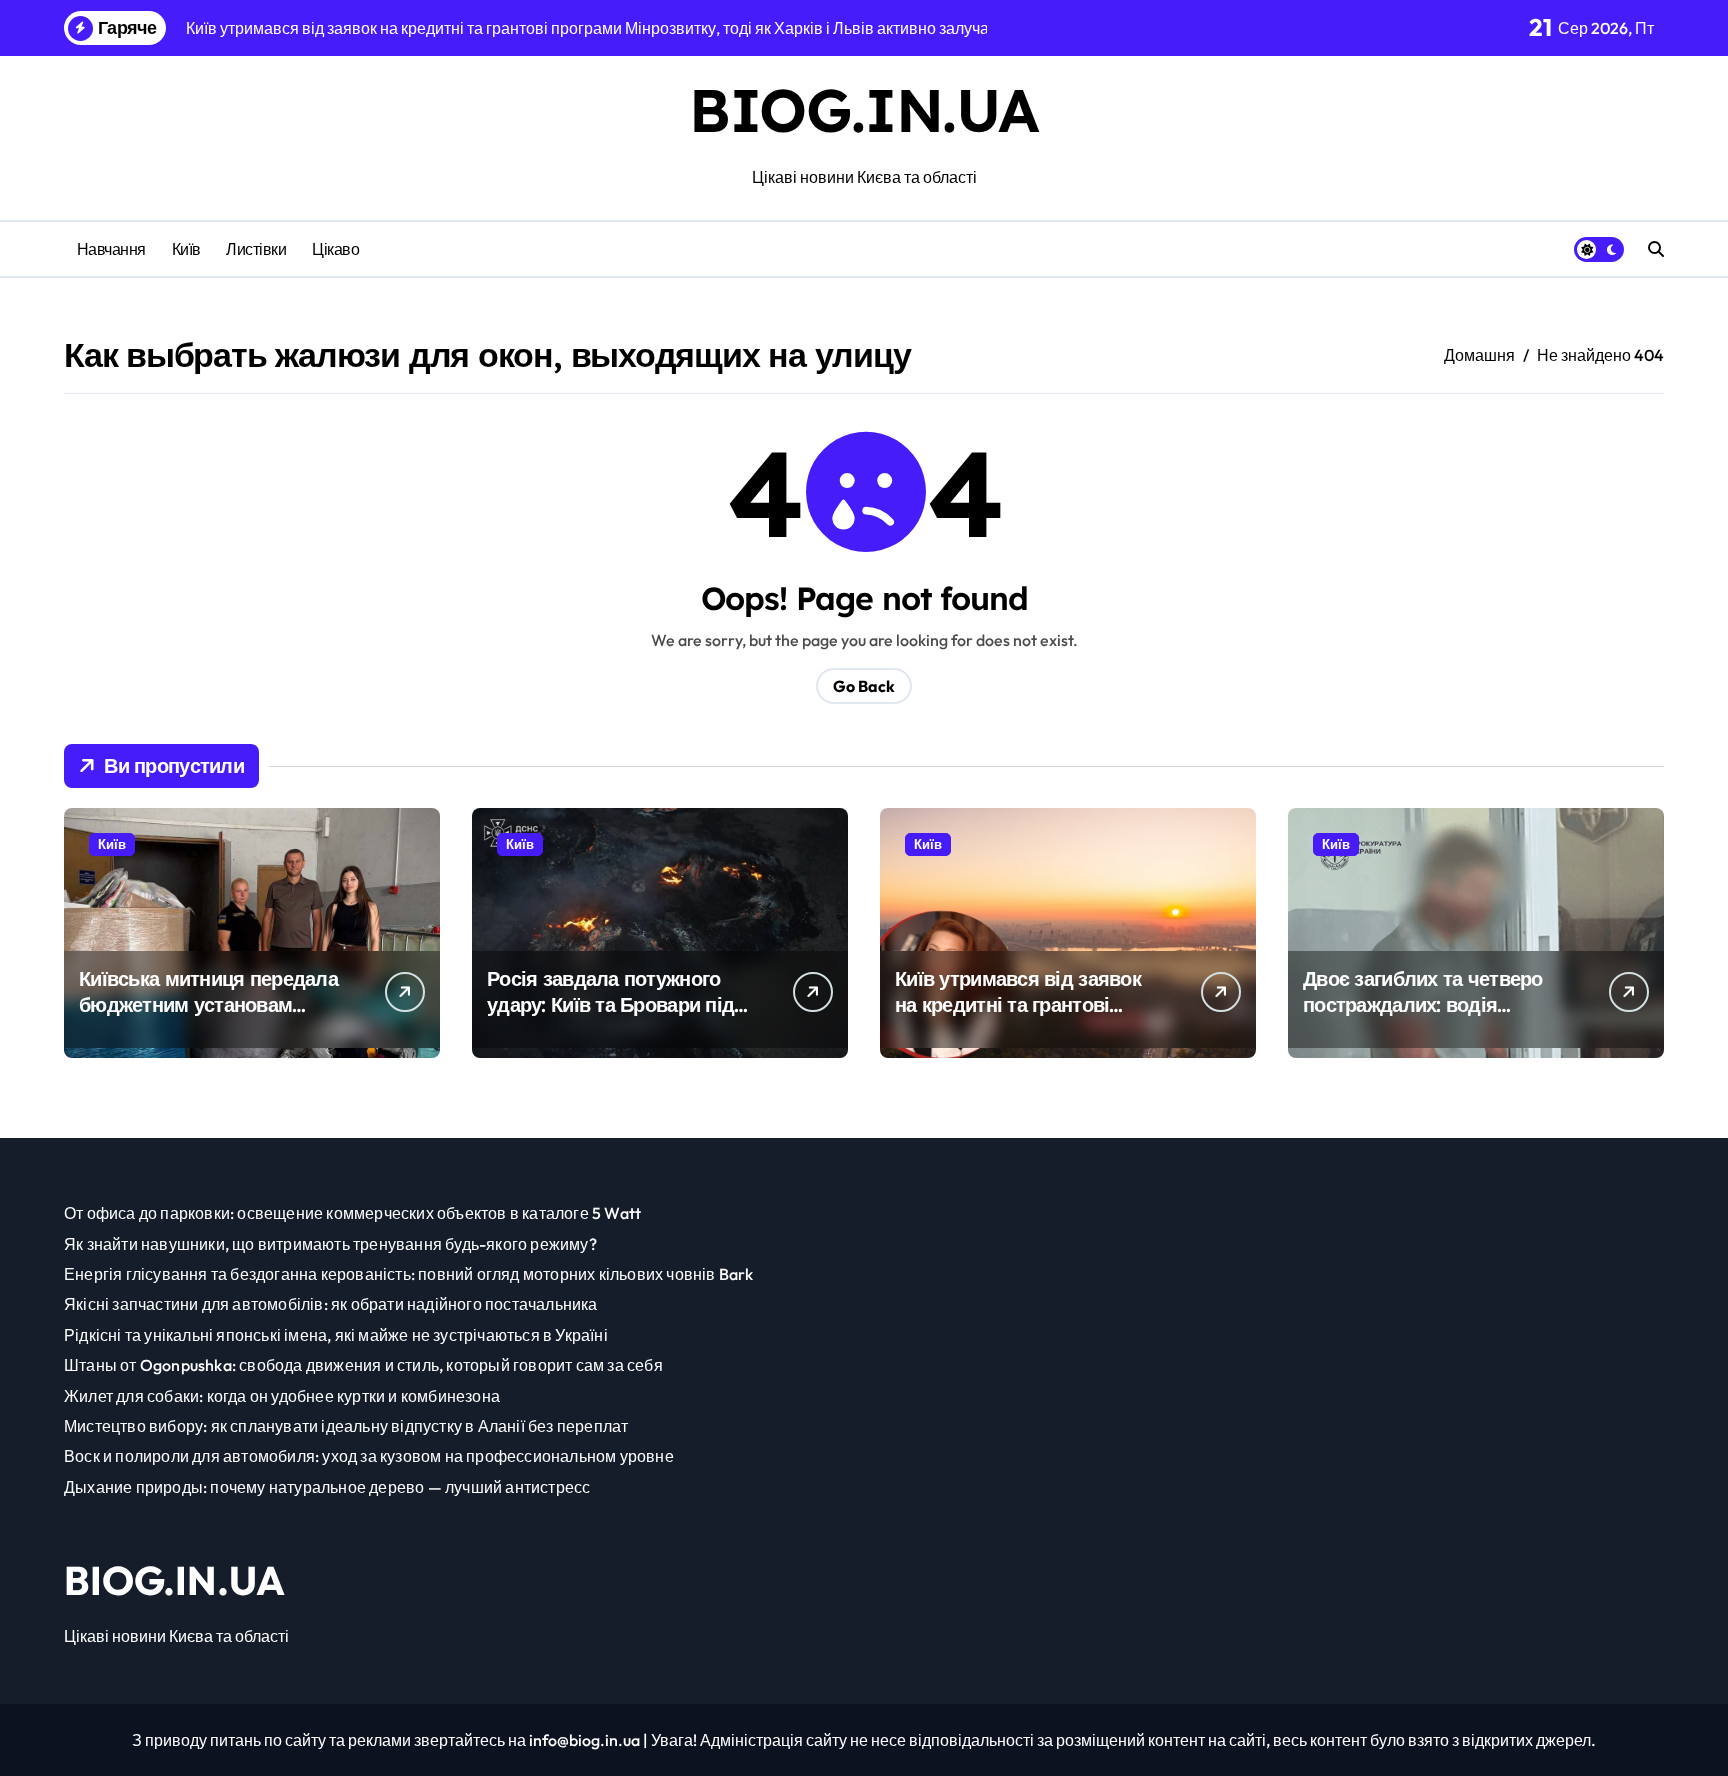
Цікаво (335, 249)
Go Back (864, 686)
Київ (186, 249)
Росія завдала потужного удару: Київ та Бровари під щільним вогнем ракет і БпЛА (610, 1017)
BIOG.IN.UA (864, 109)
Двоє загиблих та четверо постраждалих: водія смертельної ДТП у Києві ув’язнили (1423, 1017)
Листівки (256, 249)
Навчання (111, 249)
